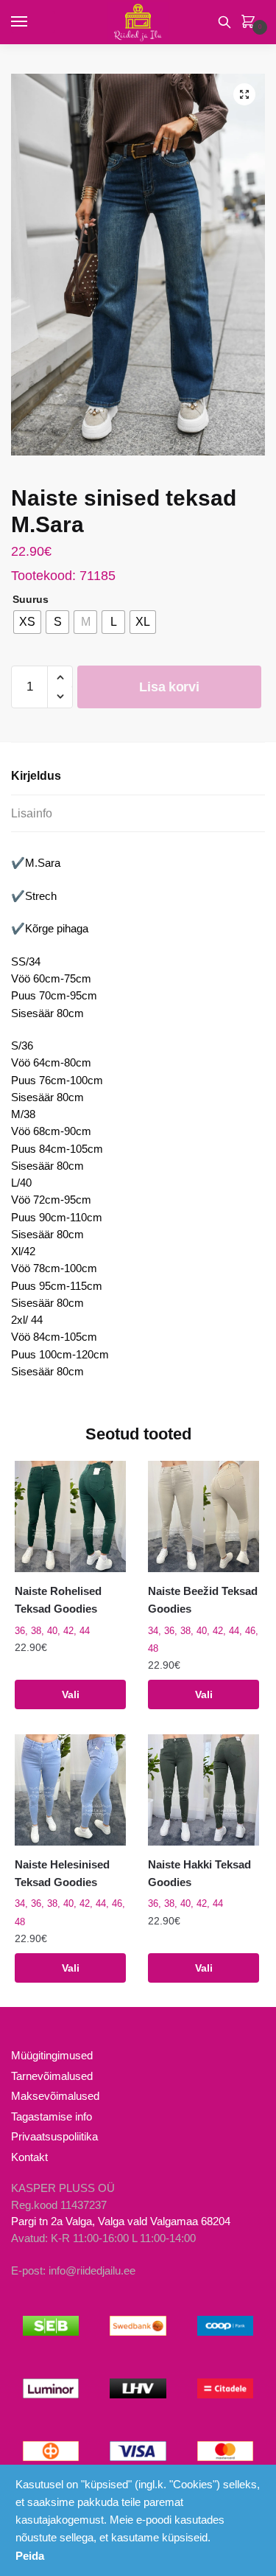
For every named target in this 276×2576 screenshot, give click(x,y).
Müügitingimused (52, 2055)
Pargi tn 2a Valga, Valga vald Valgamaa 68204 (121, 2221)
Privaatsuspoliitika (54, 2136)
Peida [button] (30, 2556)
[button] (244, 94)
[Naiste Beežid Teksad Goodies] (204, 1516)
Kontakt (29, 2157)
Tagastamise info (52, 2116)
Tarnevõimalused (52, 2076)
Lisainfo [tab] (32, 813)
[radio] (27, 622)
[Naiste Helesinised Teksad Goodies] (70, 1790)
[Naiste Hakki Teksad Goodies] (204, 1790)
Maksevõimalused (55, 2096)
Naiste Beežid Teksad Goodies (203, 1600)
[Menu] (33, 22)
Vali (71, 1694)
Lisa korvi (169, 687)
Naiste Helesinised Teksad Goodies (62, 1873)
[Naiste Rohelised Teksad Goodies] (70, 1516)
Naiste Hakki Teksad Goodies (199, 1873)
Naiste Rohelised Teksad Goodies (58, 1600)
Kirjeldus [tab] (36, 776)
